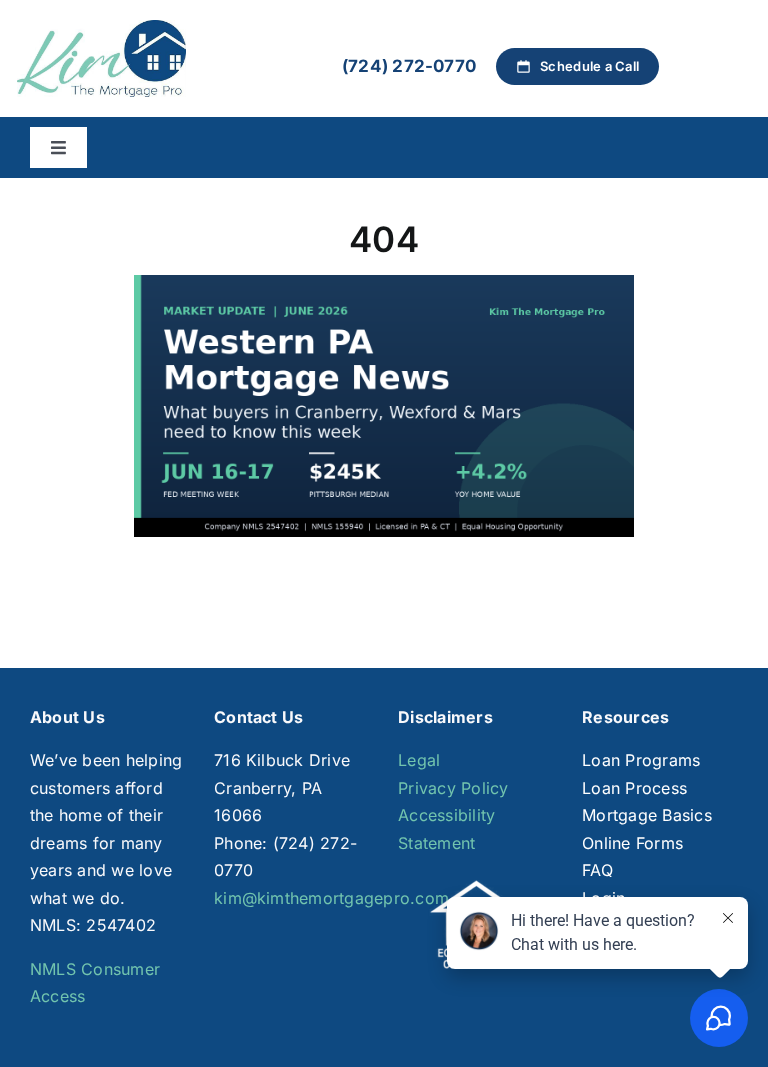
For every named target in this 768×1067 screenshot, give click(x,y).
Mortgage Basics (647, 815)
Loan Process (634, 788)
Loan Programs (641, 760)
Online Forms (632, 843)
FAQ (597, 870)
